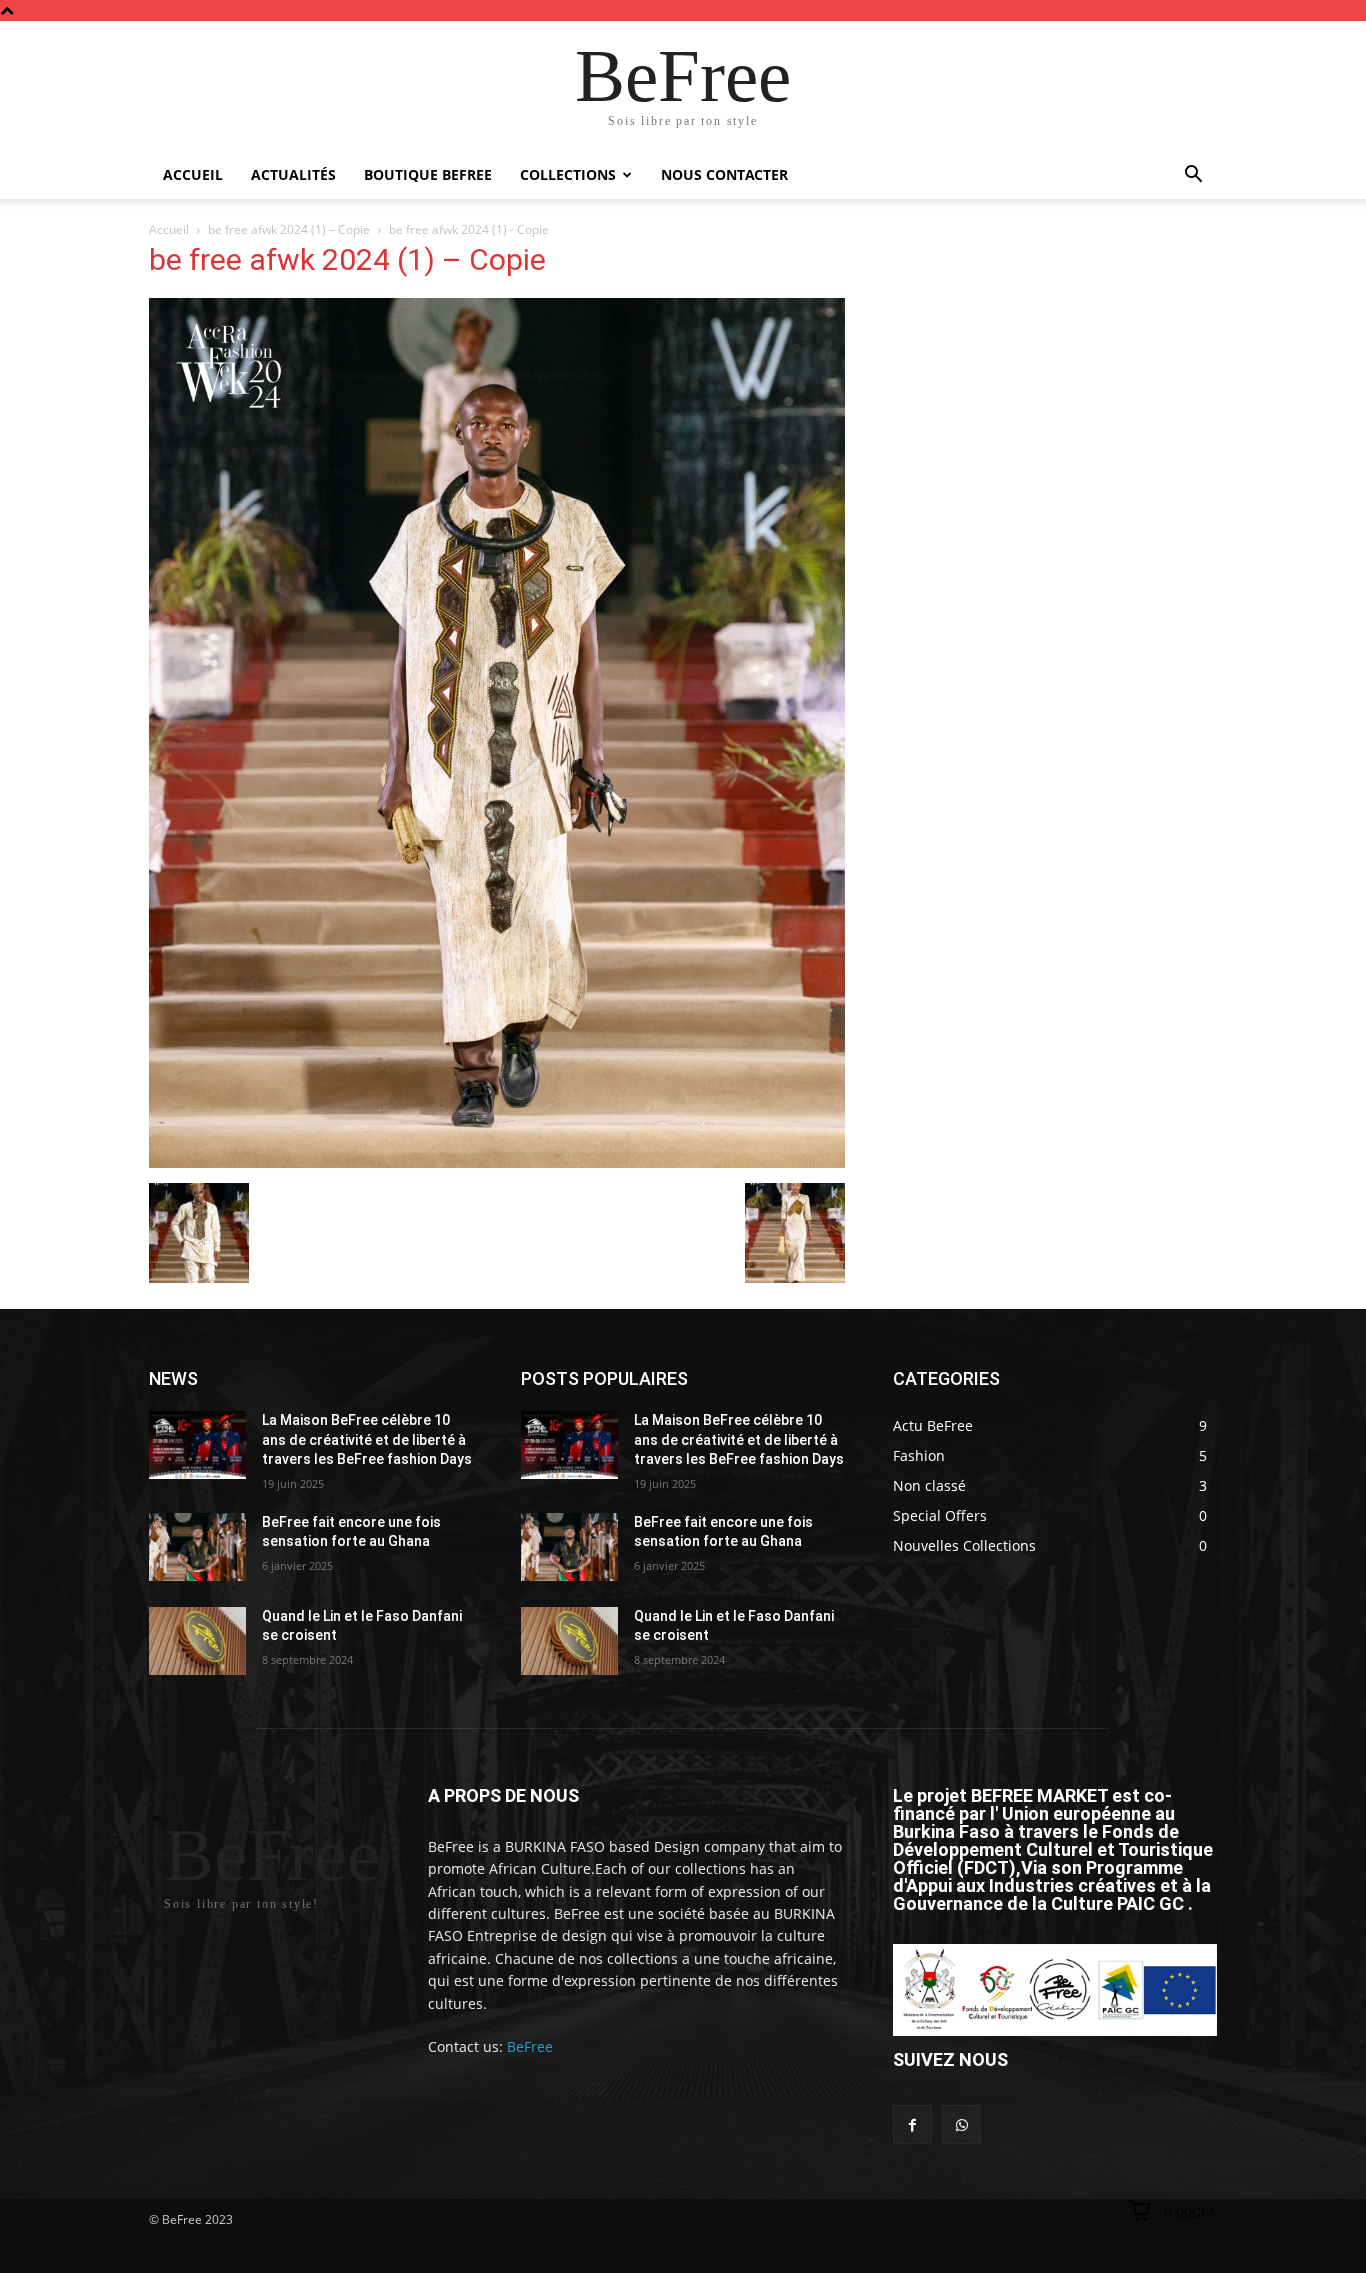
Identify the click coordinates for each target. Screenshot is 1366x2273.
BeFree (530, 2046)
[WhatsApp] (961, 2124)
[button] (1193, 176)
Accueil (193, 174)
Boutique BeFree (428, 174)
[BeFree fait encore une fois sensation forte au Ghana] (197, 1547)
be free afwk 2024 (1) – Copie (289, 229)
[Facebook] (912, 2124)
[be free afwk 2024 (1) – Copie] (497, 1162)
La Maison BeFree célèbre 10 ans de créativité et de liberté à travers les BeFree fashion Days (367, 1439)
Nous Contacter (724, 174)
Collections (568, 174)
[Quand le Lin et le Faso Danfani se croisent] (197, 1641)
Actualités (293, 174)
